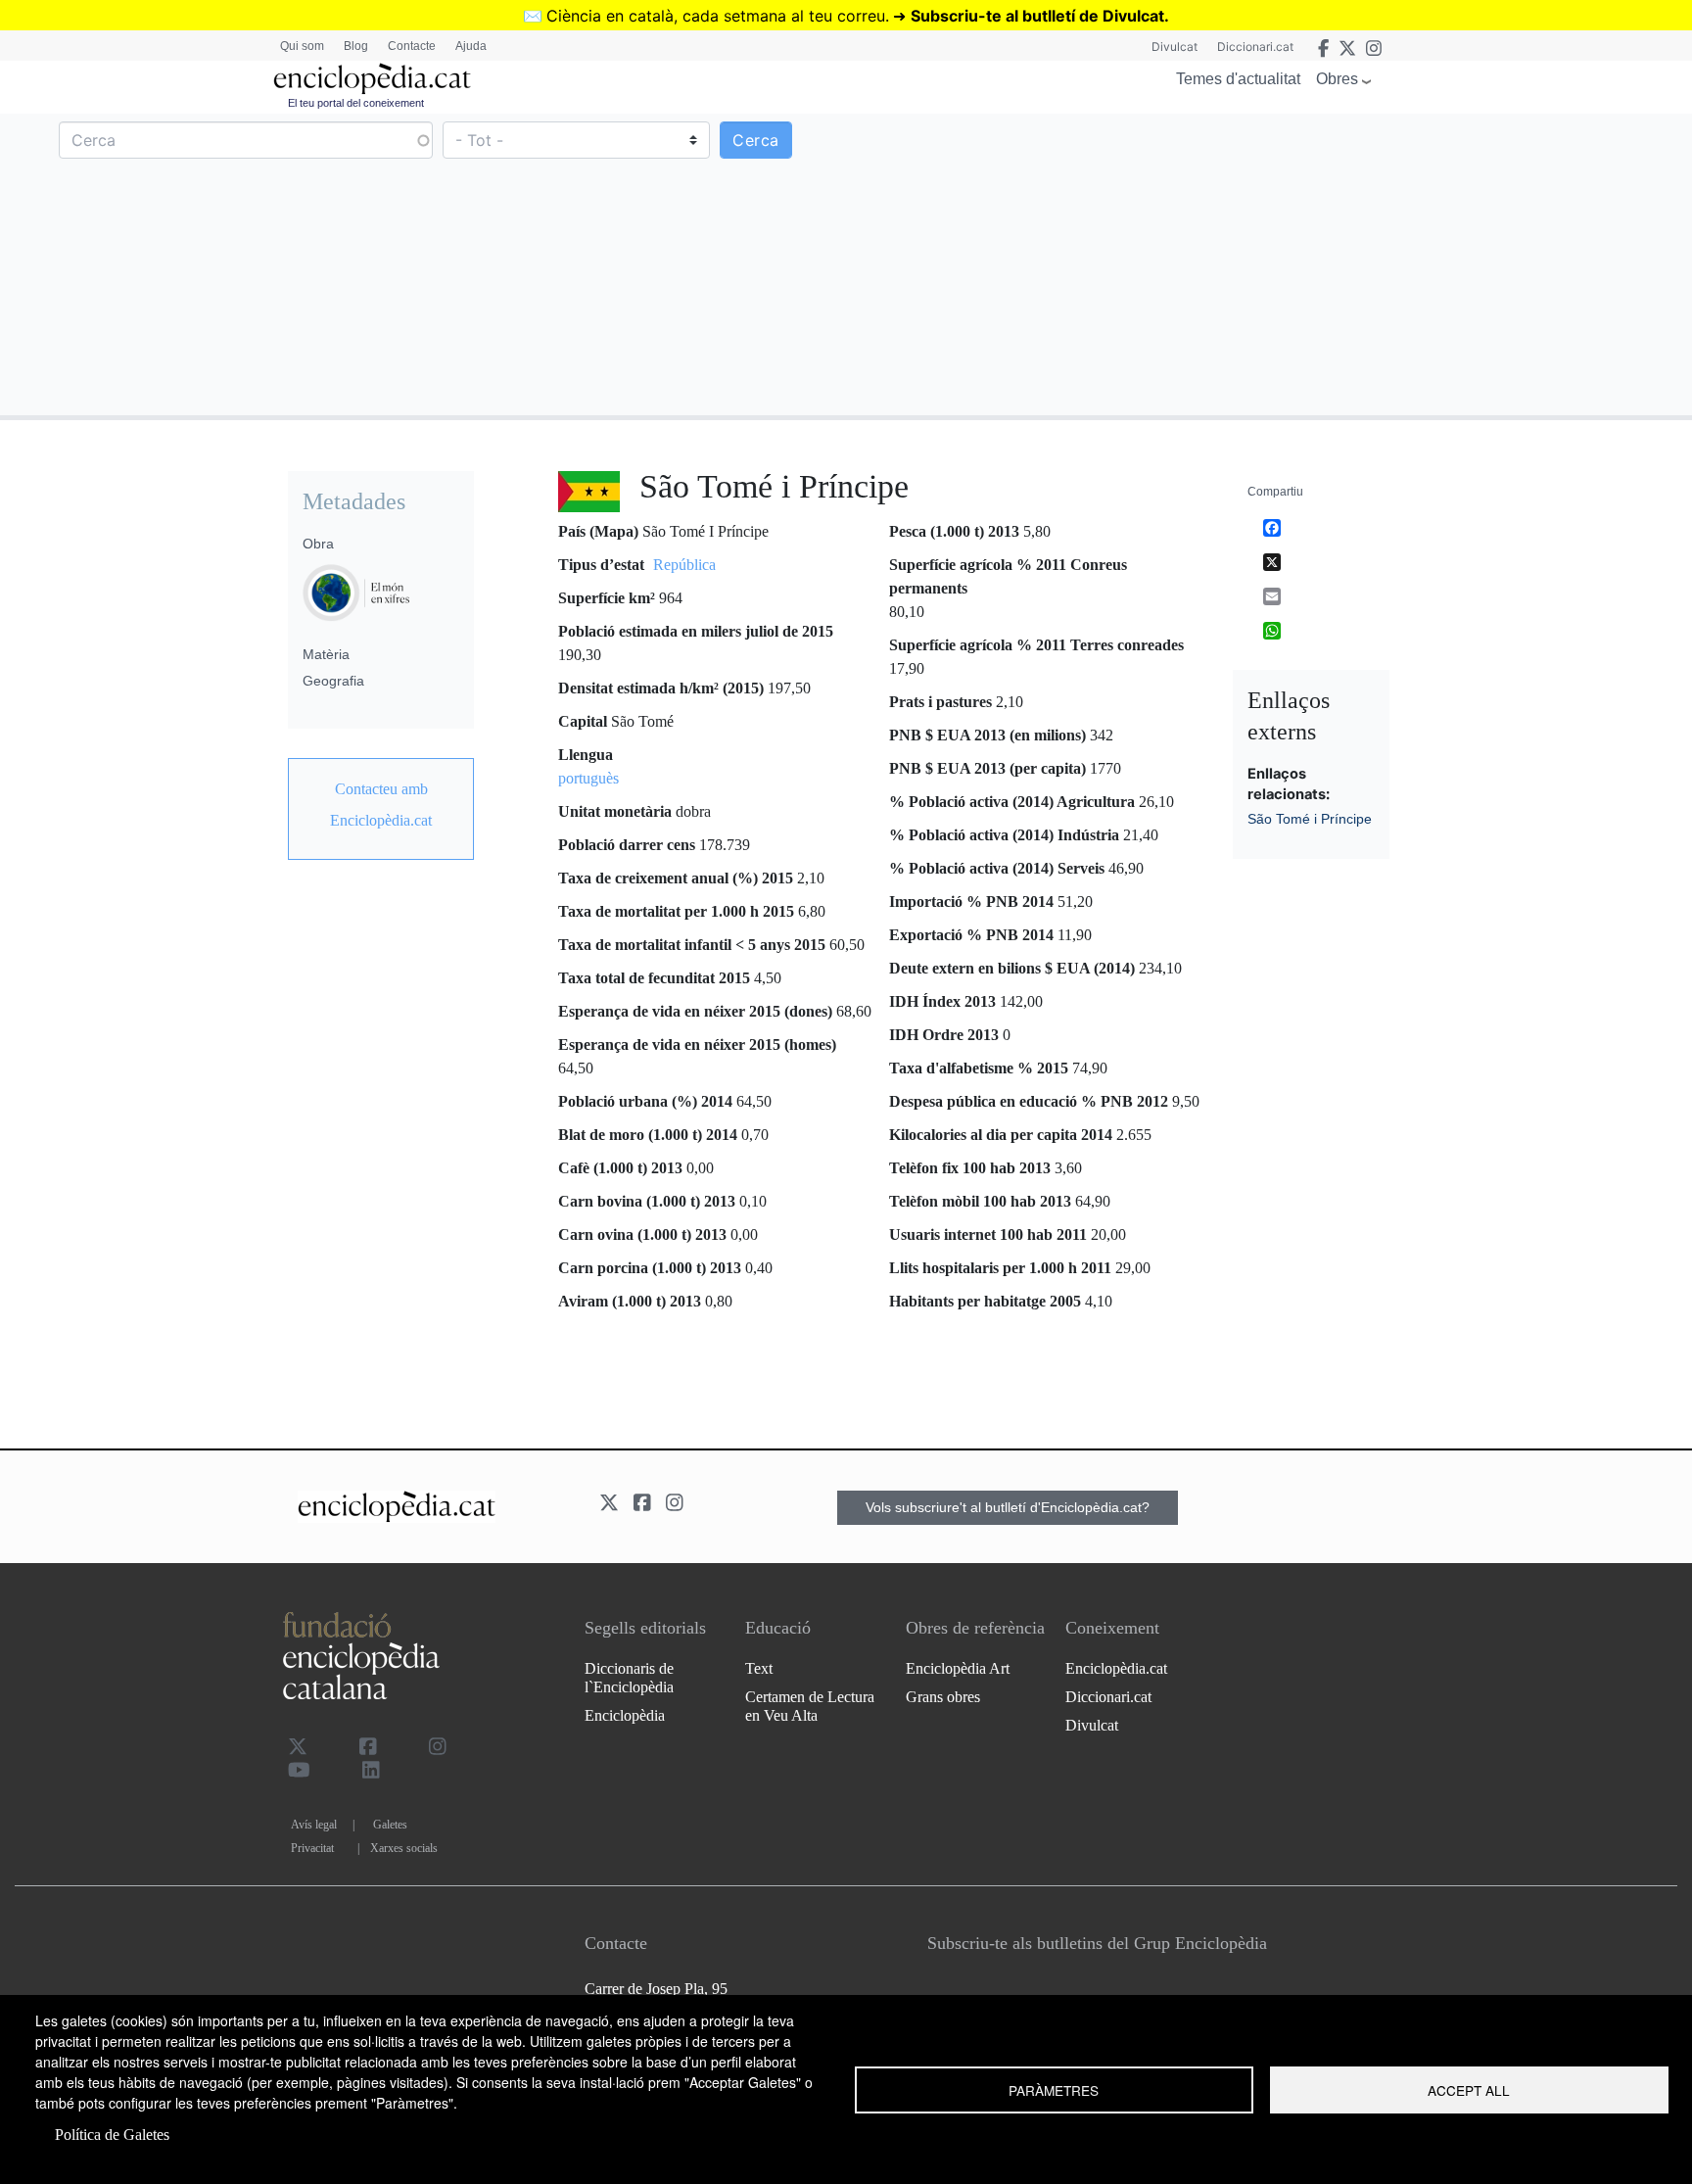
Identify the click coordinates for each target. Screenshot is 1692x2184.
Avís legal (314, 1825)
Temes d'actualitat (1238, 79)
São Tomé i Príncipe (1310, 819)
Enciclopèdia (625, 1715)
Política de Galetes (112, 2135)
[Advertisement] (1267, 263)
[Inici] (372, 79)
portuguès (588, 778)
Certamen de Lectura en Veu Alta (810, 1706)
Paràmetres (1054, 2090)
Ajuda (471, 46)
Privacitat (312, 1848)
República (684, 565)
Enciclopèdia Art (958, 1668)
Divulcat (1175, 47)
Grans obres (943, 1697)
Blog (356, 46)
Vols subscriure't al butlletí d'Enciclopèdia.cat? (1008, 1507)
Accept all (1469, 2090)
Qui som (302, 46)
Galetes (390, 1825)
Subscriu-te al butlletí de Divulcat (1037, 16)
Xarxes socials (404, 1848)
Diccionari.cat (1255, 47)
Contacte (412, 46)
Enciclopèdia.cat (1116, 1668)
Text (759, 1668)
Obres (1337, 79)
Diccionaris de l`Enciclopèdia (629, 1678)
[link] (381, 805)
